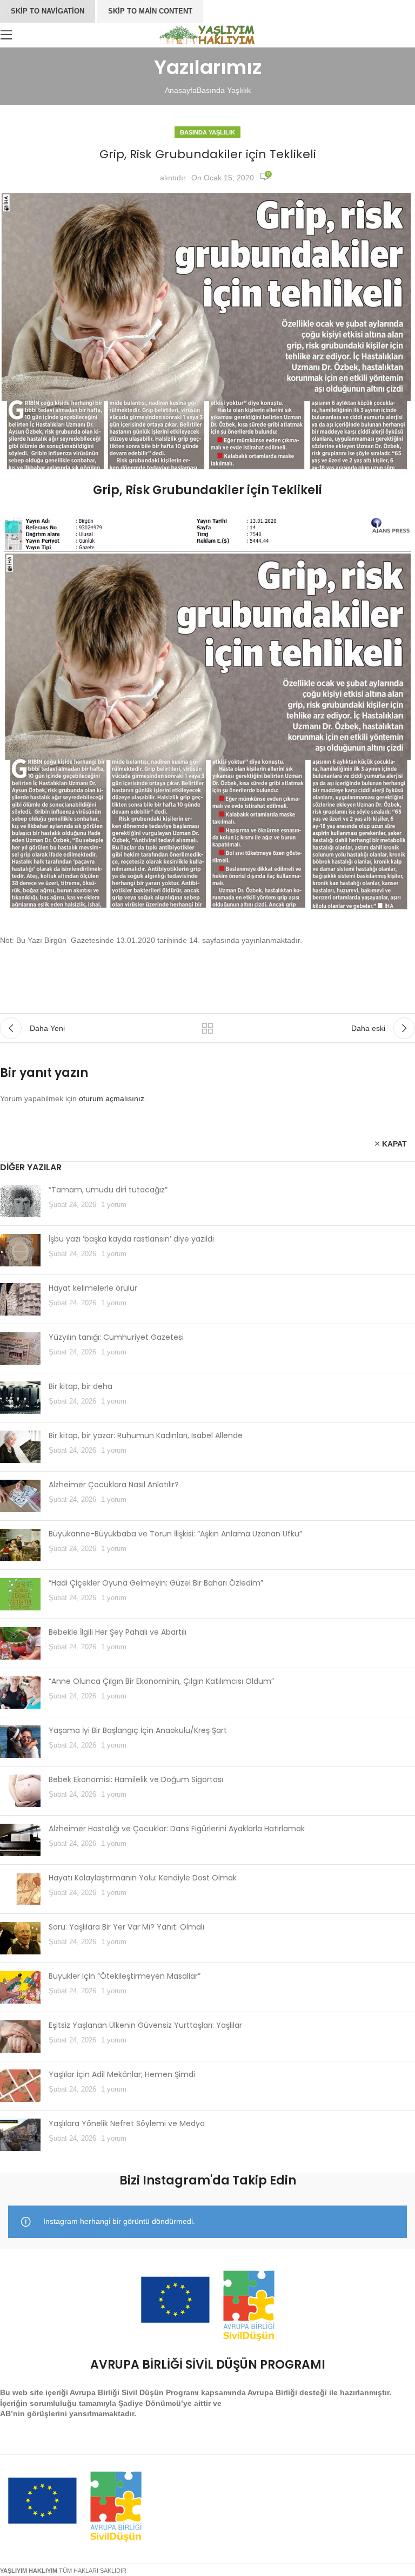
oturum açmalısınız (112, 1098)
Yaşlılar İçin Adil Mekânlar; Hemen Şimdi (122, 2074)
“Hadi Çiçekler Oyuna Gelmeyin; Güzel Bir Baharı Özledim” (156, 1583)
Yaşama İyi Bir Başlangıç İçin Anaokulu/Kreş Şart (138, 1730)
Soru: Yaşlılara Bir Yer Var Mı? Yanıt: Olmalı (126, 1927)
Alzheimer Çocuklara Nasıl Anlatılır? (114, 1485)
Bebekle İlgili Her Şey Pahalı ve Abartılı (118, 1632)
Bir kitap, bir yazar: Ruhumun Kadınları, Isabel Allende (146, 1435)
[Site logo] (208, 34)
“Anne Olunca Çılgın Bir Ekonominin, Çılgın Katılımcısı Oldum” (161, 1681)
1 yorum (114, 1205)
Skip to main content (150, 11)
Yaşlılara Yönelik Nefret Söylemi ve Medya (127, 2123)
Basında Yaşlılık (224, 90)
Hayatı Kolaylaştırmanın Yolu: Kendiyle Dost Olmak (143, 1878)
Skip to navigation (48, 11)
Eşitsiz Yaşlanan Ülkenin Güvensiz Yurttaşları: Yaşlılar (145, 2025)
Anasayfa (181, 90)
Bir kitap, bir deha (81, 1386)
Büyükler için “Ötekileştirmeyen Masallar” (125, 1976)
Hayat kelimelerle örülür (93, 1288)
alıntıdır (173, 178)
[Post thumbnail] (20, 1201)
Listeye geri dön (207, 1028)
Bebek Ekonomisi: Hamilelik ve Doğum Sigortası (136, 1779)
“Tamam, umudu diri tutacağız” (108, 1190)
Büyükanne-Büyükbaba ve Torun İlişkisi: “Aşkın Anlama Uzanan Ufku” (175, 1534)
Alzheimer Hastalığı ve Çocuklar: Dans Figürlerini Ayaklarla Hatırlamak (177, 1829)
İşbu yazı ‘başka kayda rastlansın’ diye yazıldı (131, 1239)
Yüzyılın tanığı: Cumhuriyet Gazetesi (116, 1337)
